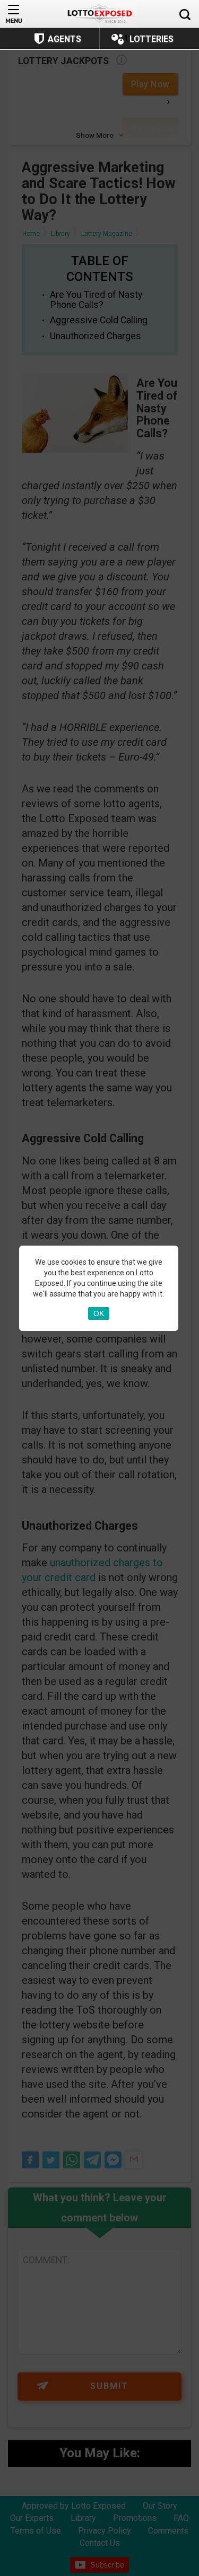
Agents (64, 39)
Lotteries (152, 39)
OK (99, 1313)
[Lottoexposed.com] (99, 14)
